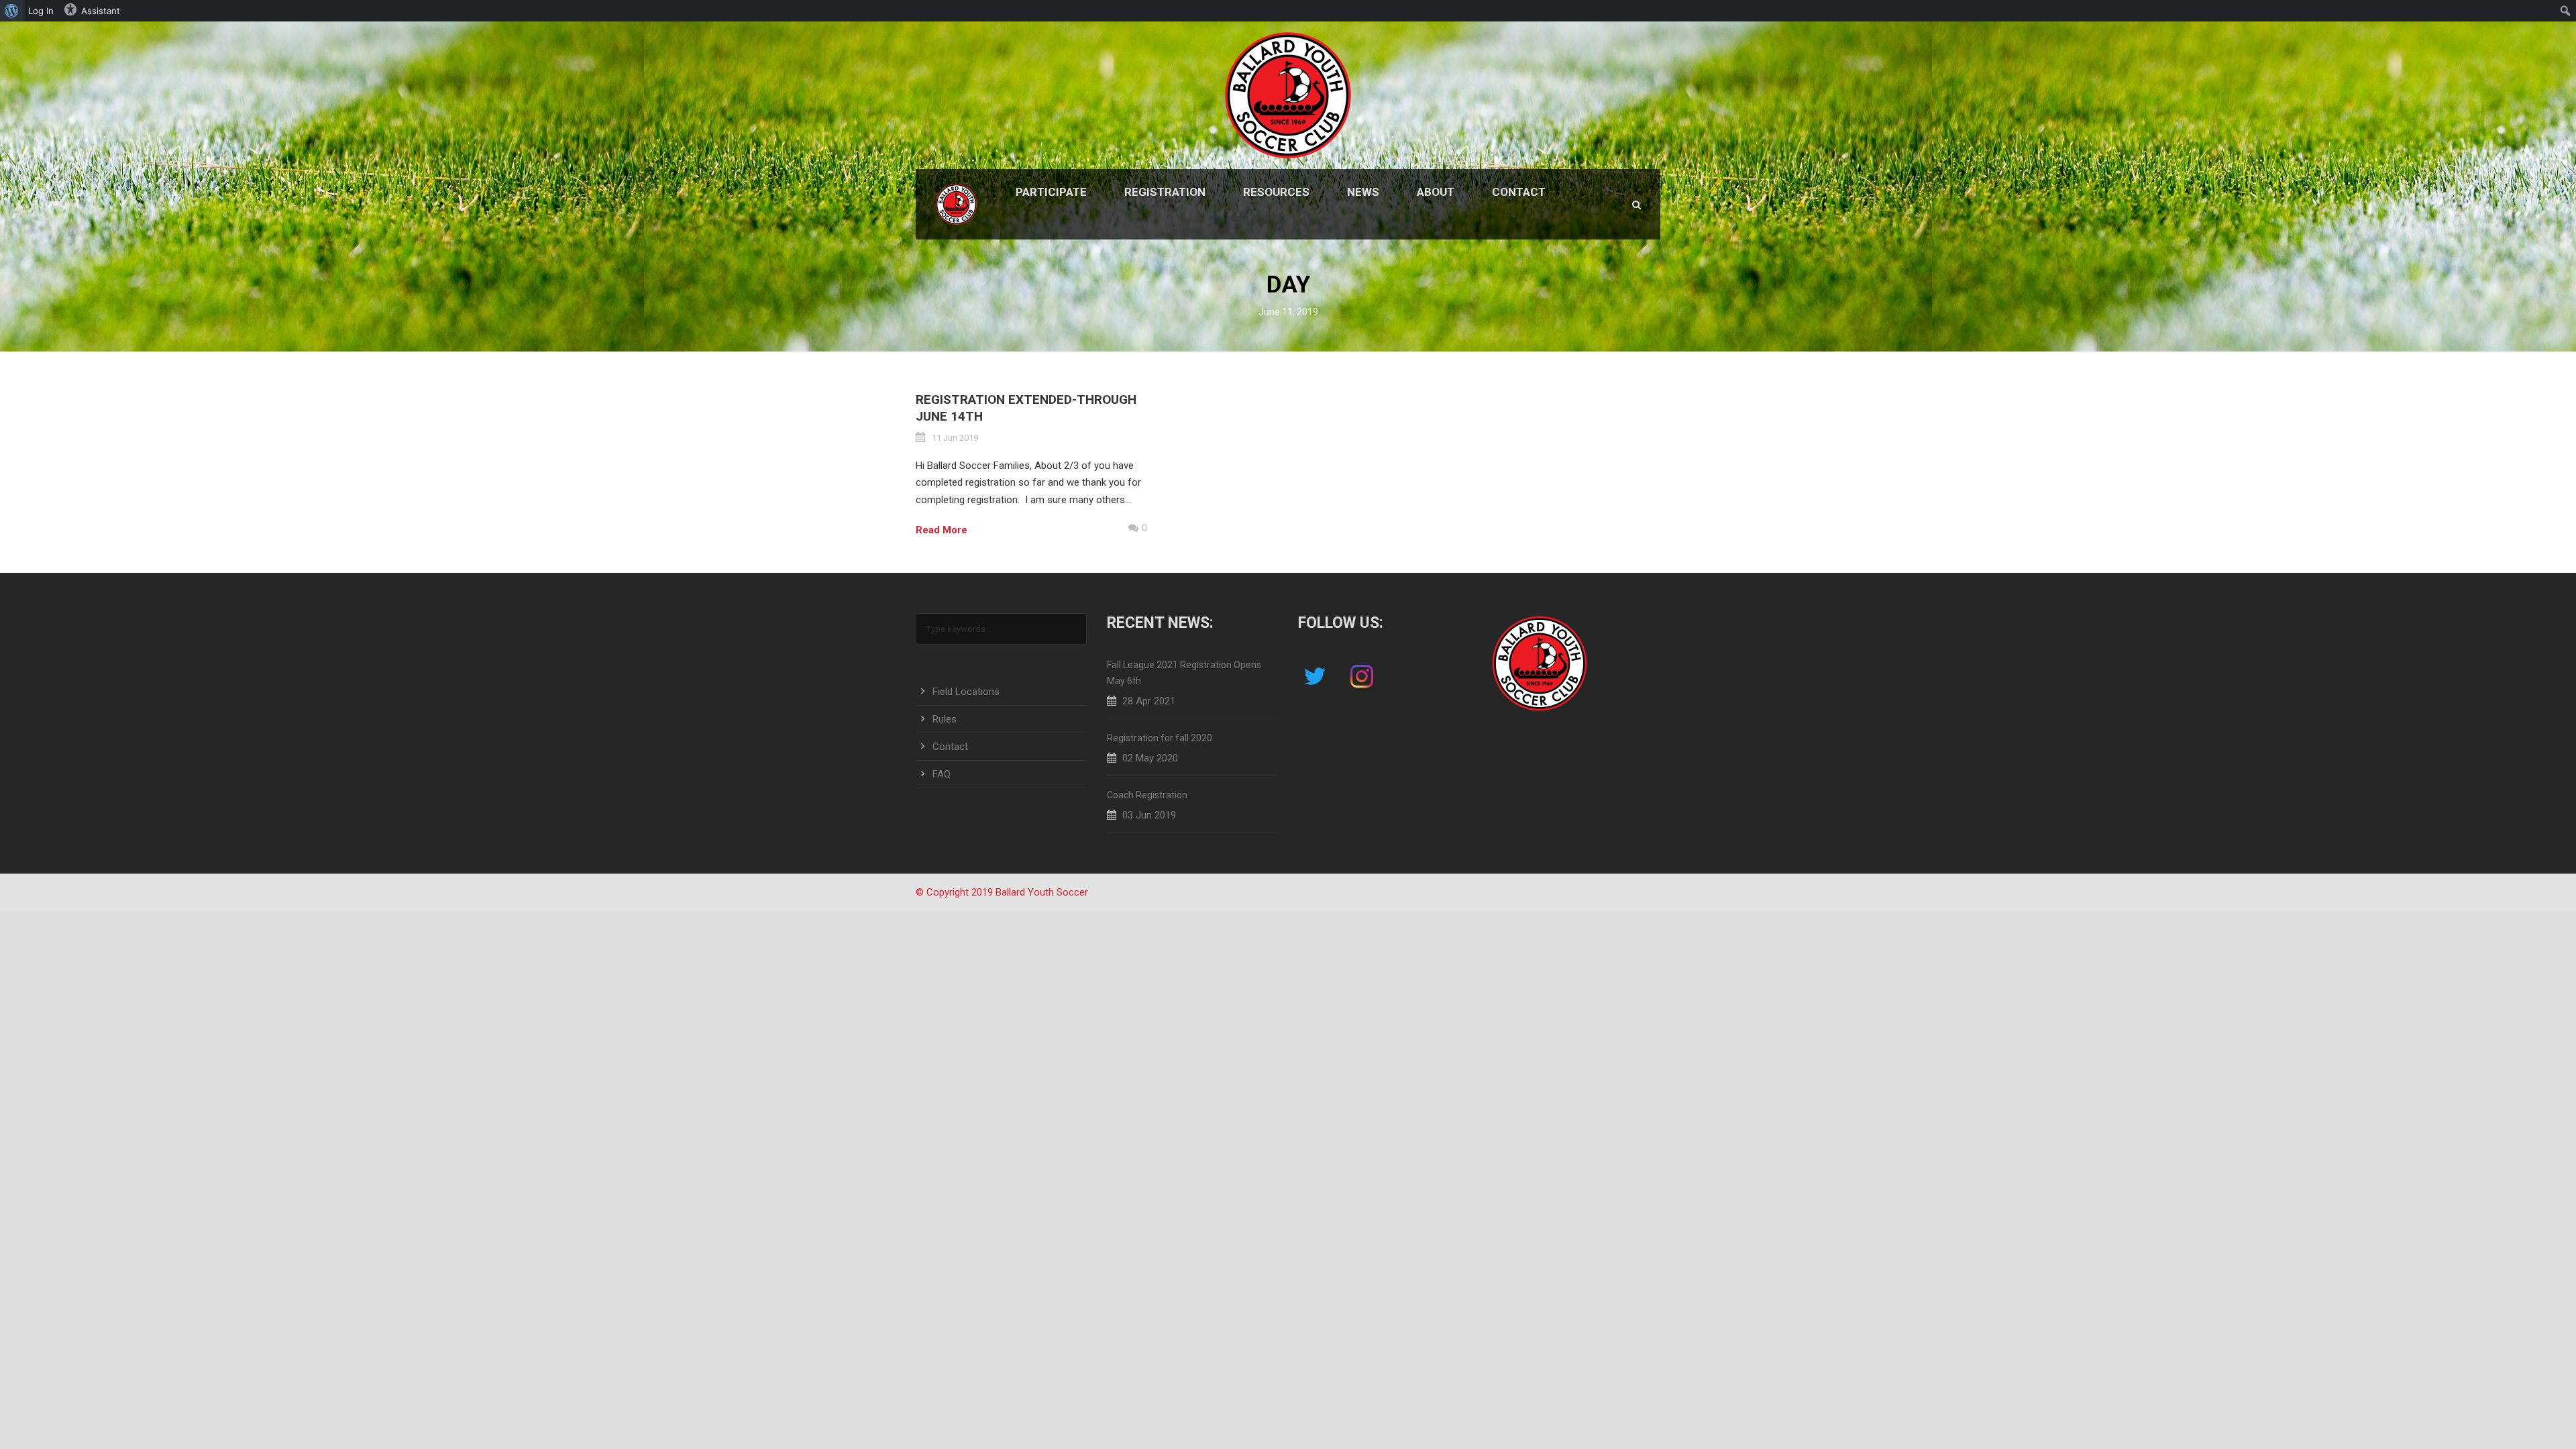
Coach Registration (1147, 795)
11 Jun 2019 (955, 438)
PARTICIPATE (1051, 192)
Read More (942, 530)
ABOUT (1436, 192)
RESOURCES (1276, 192)
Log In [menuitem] (41, 11)
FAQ (942, 774)
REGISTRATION (1165, 192)
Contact (950, 747)
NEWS (1363, 192)
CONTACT (1519, 192)
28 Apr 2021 (1149, 701)
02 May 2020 (1150, 758)
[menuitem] (12, 11)
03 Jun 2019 (1149, 815)
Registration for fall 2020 (1160, 738)
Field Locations (966, 692)
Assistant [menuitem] (101, 11)
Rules (945, 719)
